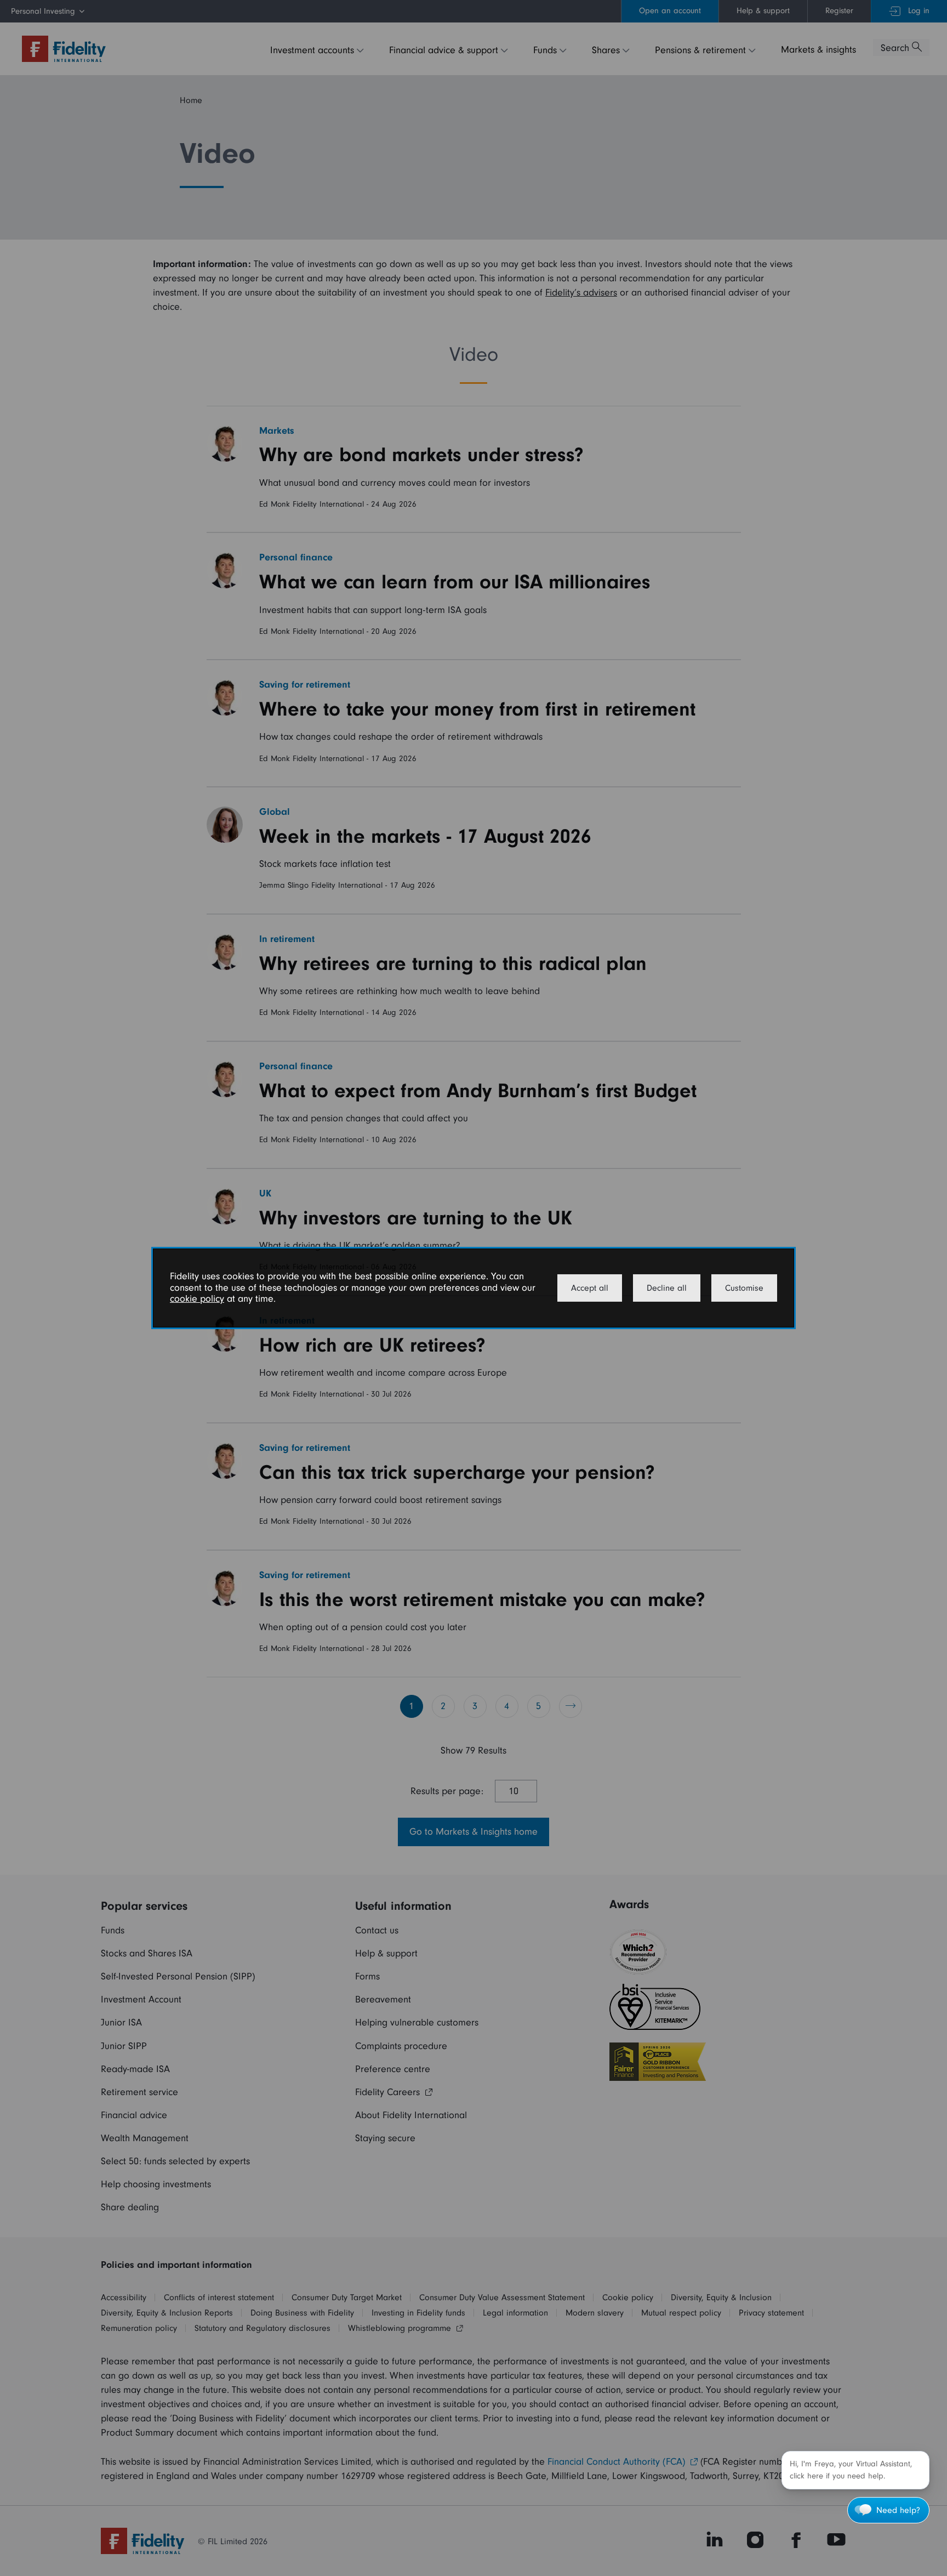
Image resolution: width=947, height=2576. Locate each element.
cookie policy (197, 1299)
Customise (744, 1288)
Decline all (667, 1288)
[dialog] (473, 1288)
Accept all (590, 1288)
